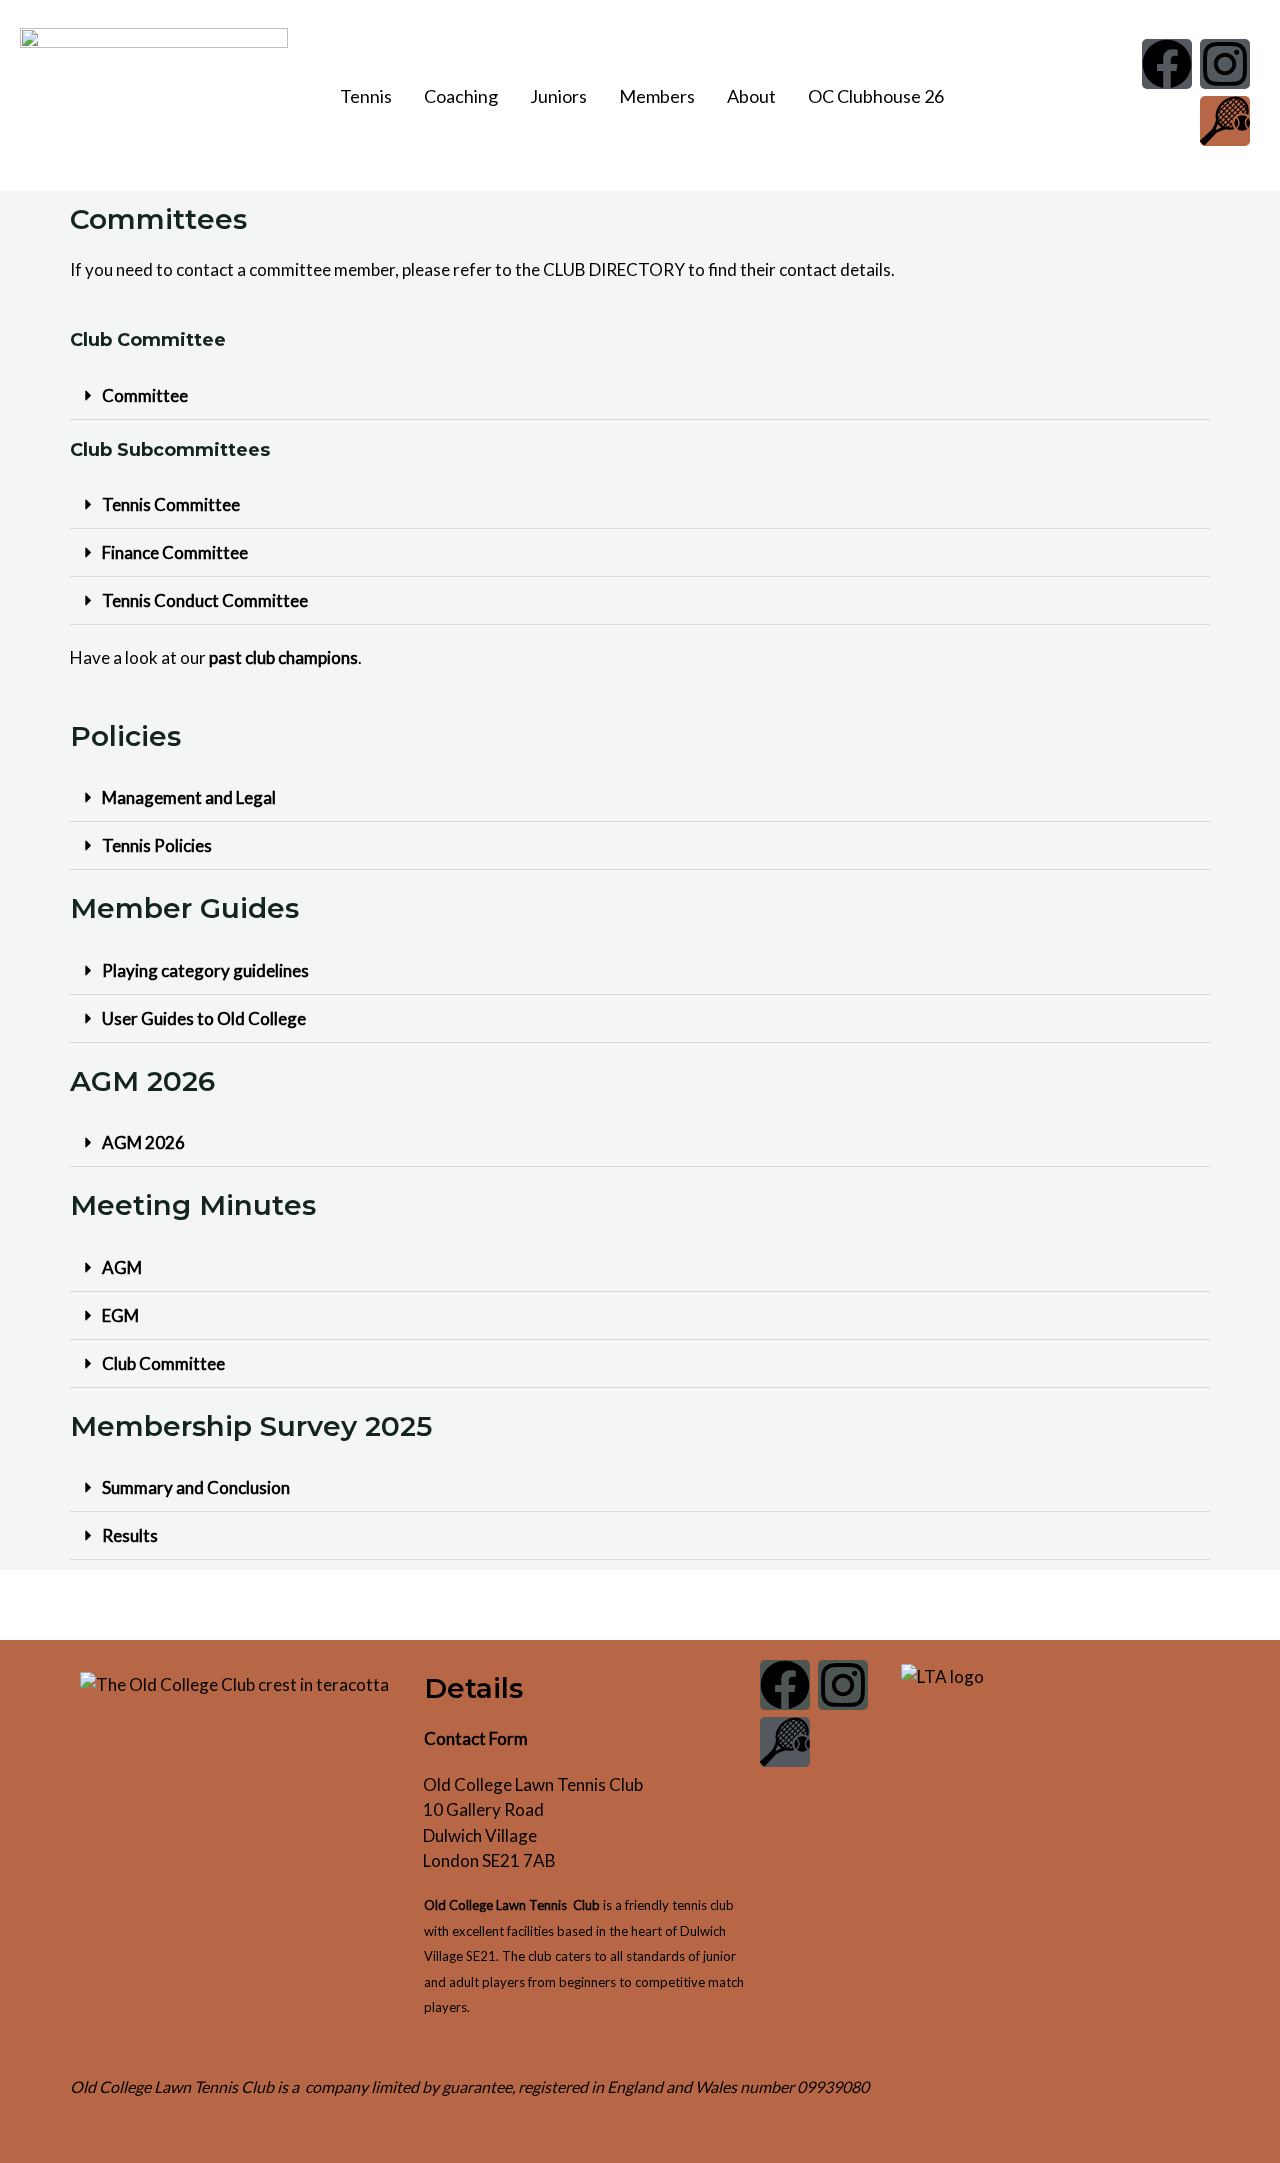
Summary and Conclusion (196, 1487)
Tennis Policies (157, 845)
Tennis (366, 96)
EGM (120, 1315)
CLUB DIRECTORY (614, 269)
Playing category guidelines (205, 970)
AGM (122, 1267)
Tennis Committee (171, 504)
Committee (145, 395)
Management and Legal (189, 797)
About (751, 96)
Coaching (461, 96)
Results (130, 1535)
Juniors (558, 96)
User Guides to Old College (204, 1018)
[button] (371, 96)
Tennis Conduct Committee (205, 600)
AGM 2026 (143, 1142)
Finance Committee (175, 552)
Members (657, 96)
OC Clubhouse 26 (876, 96)
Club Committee (163, 1363)
